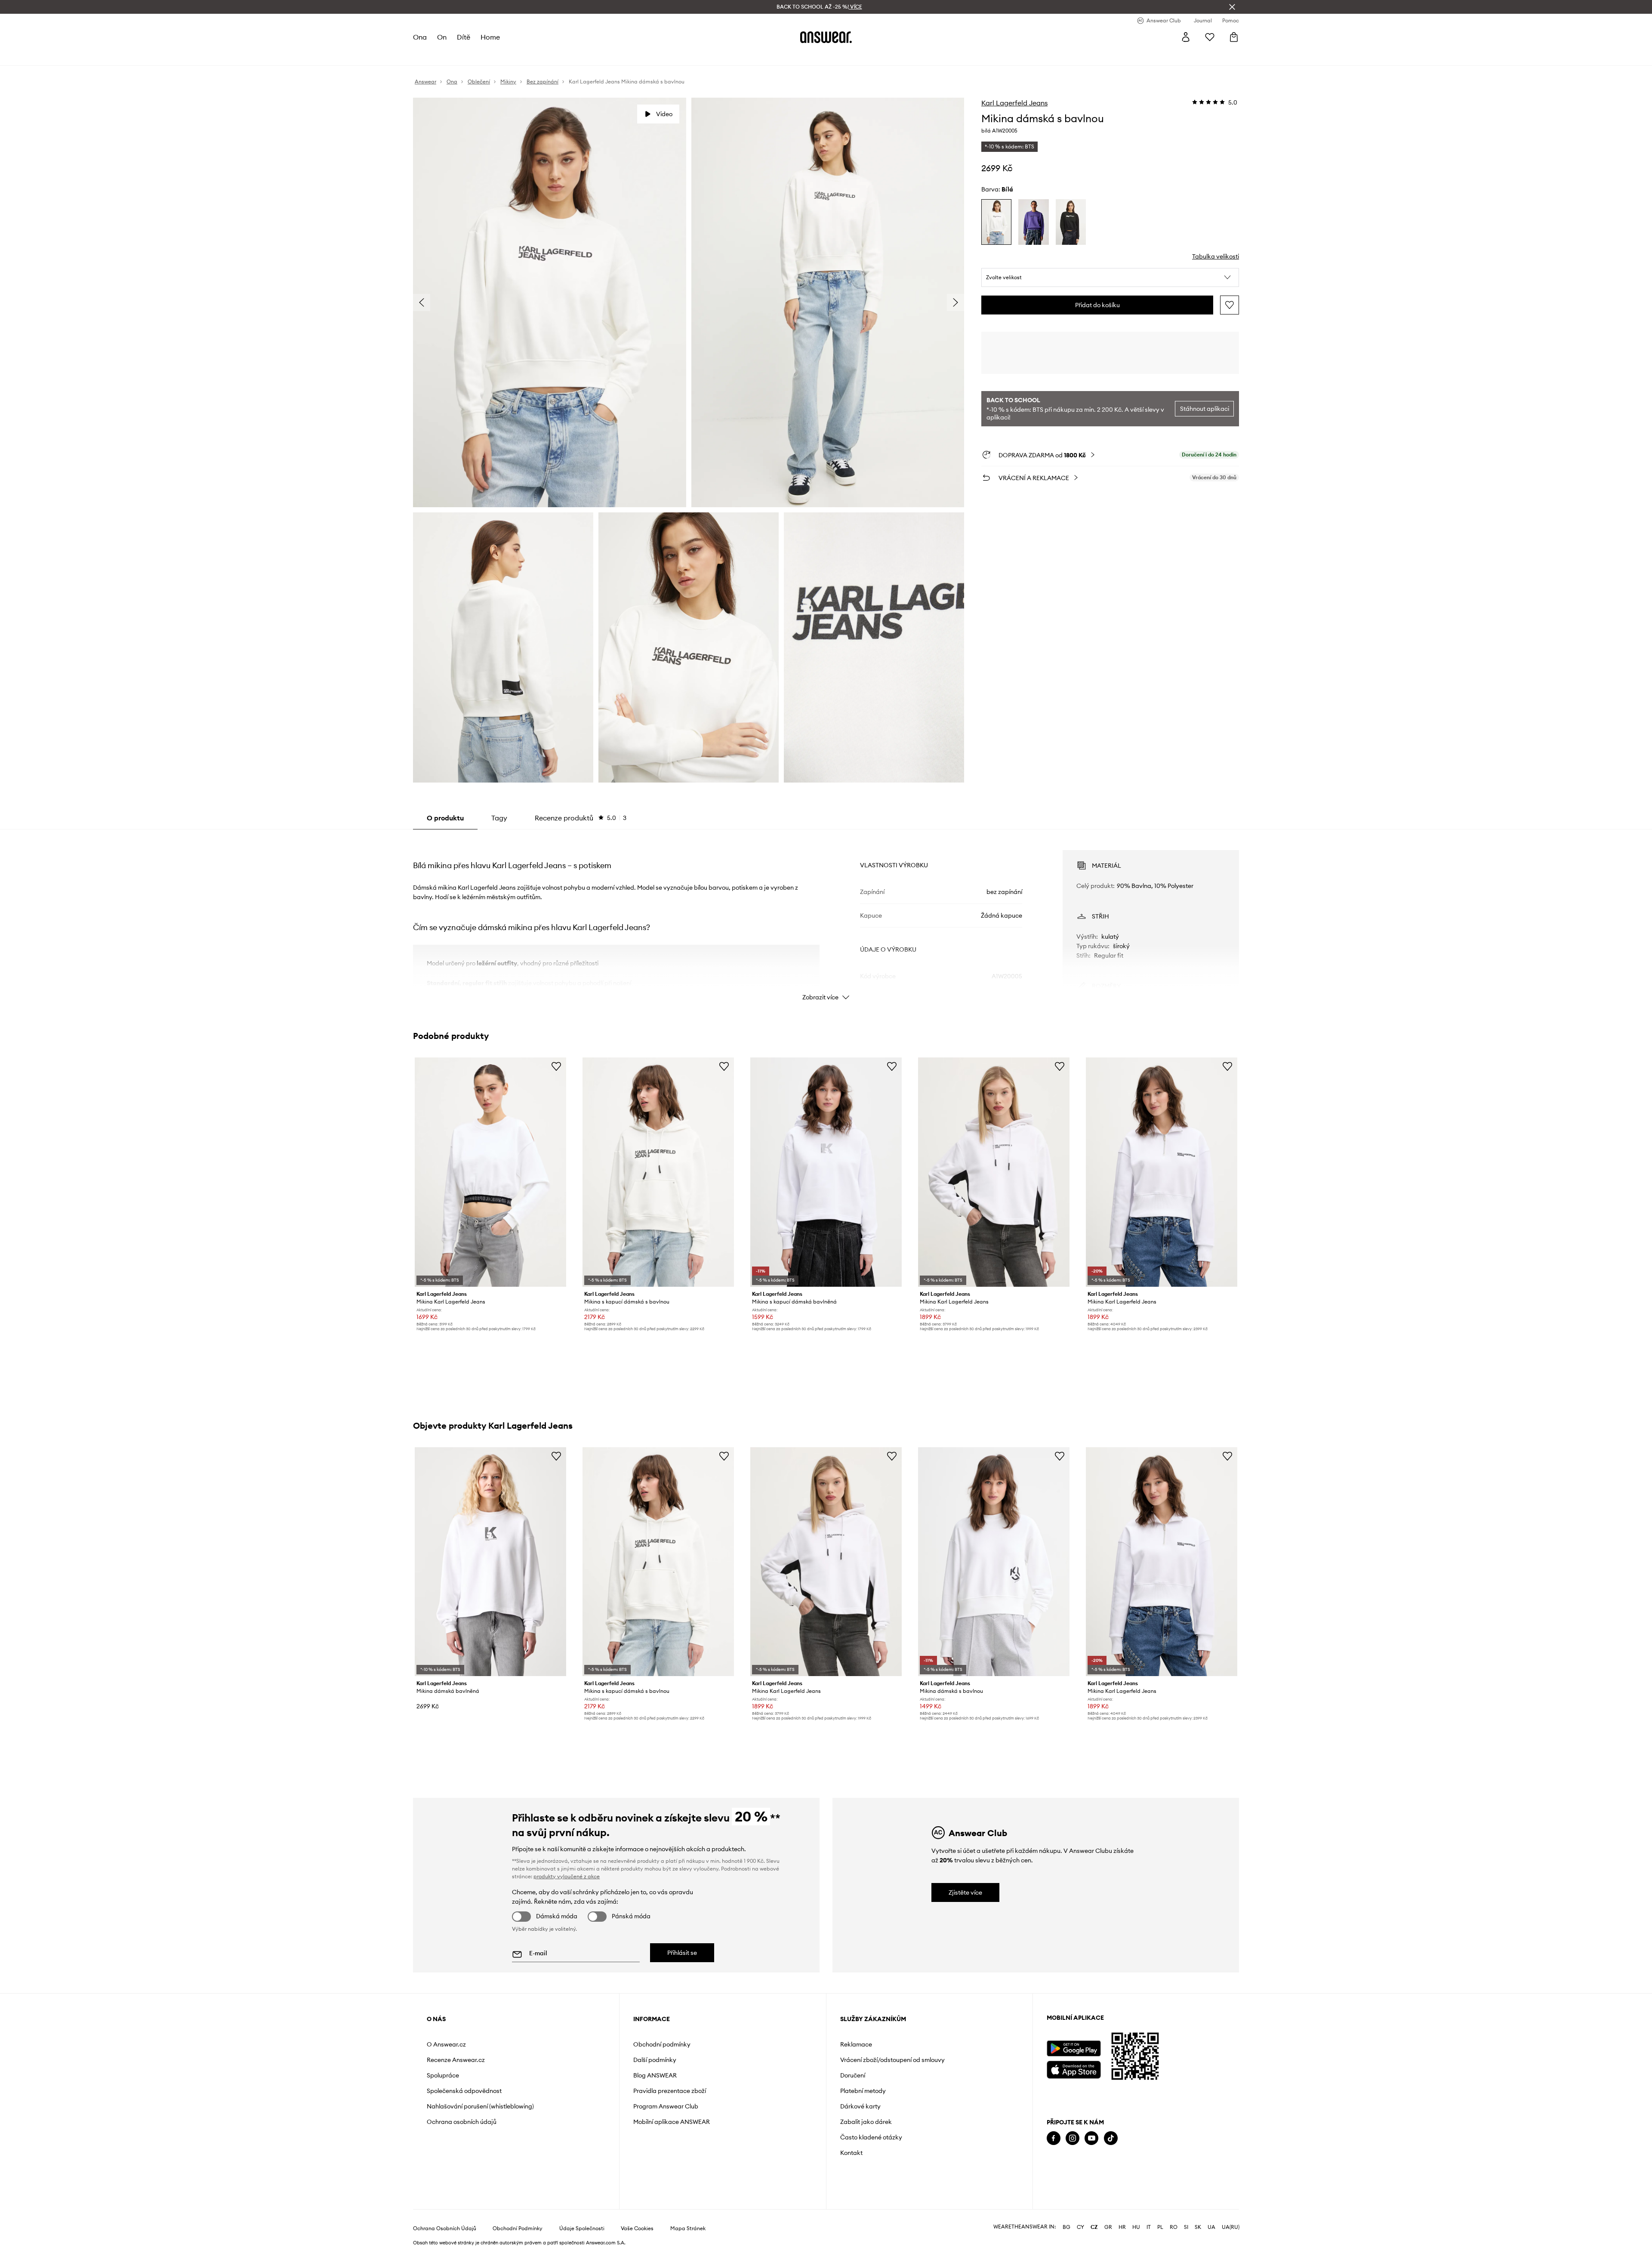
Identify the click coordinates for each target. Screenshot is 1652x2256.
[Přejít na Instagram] (1073, 2138)
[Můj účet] (1186, 37)
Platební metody (863, 2091)
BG (1066, 2227)
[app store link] (1074, 2069)
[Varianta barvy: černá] (1071, 222)
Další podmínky (655, 2060)
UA (1211, 2227)
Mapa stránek (688, 2228)
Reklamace (856, 2044)
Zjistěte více (965, 1892)
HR (1122, 2227)
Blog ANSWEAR (655, 2075)
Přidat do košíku (1097, 305)
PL (1160, 2227)
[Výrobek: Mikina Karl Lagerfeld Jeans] (490, 1172)
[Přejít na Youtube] (1091, 2138)
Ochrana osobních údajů (462, 2122)
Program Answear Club (666, 2106)
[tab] (581, 818)
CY (1080, 2227)
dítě (464, 37)
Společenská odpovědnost (464, 2091)
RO (1174, 2227)
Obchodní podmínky (662, 2044)
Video (664, 114)
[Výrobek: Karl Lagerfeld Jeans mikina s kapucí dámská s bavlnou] (658, 1172)
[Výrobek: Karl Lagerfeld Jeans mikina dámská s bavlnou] (994, 1562)
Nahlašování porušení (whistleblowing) (480, 2106)
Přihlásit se (682, 1953)
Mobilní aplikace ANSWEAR (672, 2122)
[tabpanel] (826, 918)
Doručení (853, 2075)
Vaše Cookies (637, 2228)
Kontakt (851, 2153)
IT (1149, 2227)
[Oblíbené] (1210, 37)
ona (420, 37)
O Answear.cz (446, 2044)
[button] (1110, 277)
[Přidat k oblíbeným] (1230, 305)
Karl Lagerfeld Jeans (1014, 103)
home (490, 37)
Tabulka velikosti (1216, 256)
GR (1108, 2227)
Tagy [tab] (499, 818)
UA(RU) (1231, 2227)
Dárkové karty (860, 2106)
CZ (1094, 2227)
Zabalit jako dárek (866, 2122)
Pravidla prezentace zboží (670, 2091)
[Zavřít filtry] (1232, 7)
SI (1186, 2227)
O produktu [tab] (445, 818)
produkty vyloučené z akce (567, 1876)
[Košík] (1234, 37)
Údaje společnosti (582, 2228)
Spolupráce (443, 2075)
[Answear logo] (826, 37)
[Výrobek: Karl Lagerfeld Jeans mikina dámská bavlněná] (490, 1562)
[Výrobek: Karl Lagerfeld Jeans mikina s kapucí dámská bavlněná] (826, 1172)
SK (1198, 2227)
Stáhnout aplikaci (1205, 409)
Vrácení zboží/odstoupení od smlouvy (892, 2060)
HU (1136, 2227)
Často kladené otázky (871, 2137)
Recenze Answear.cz (456, 2060)
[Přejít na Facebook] (1054, 2138)
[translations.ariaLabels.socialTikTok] (1111, 2138)
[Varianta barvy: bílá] (996, 222)
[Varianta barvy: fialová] (1033, 222)
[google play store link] (1074, 2048)
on (442, 37)
